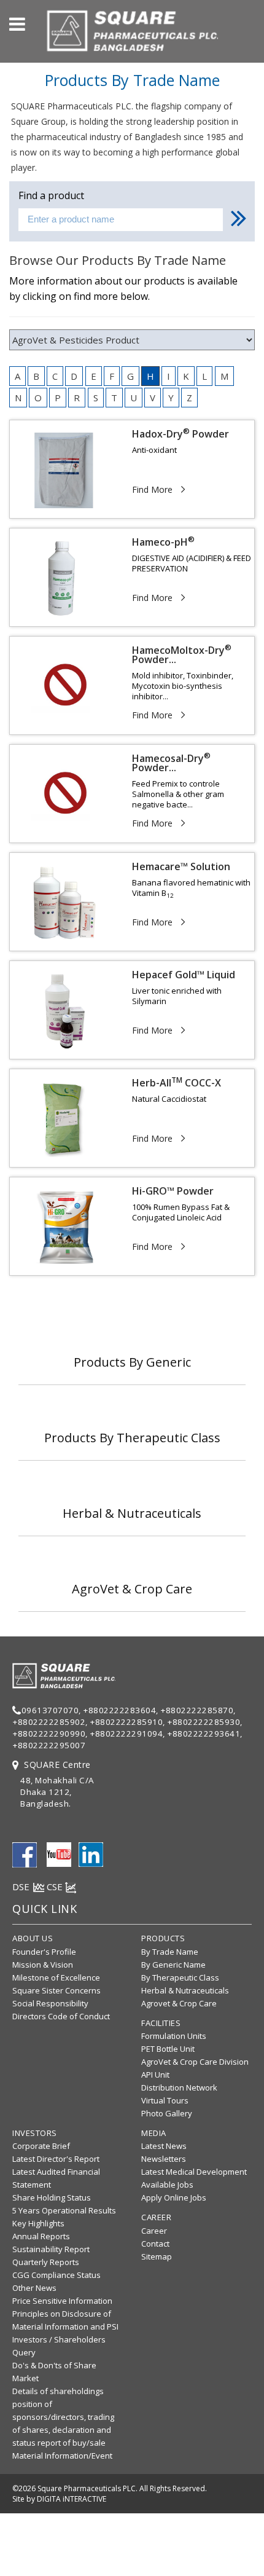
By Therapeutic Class (180, 1977)
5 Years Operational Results (64, 2210)
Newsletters (164, 2159)
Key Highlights (38, 2223)
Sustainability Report (51, 2249)
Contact (155, 2244)
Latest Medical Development (194, 2172)
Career (154, 2231)
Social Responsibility (50, 2003)
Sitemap (157, 2256)
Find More (152, 489)
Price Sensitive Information (62, 2301)
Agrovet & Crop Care (179, 2003)
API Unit (155, 2075)
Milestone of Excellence (56, 1977)
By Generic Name (173, 1965)
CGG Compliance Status (56, 2275)
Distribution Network (179, 2087)
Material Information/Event (62, 2456)
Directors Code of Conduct (61, 2016)
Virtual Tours (165, 2100)
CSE (56, 1887)
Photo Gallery (167, 2113)
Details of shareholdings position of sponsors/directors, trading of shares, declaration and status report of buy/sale (63, 2417)
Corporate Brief (41, 2146)
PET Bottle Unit (168, 2049)
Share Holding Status (52, 2197)
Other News (34, 2288)
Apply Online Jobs (174, 2197)
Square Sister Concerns (56, 1990)
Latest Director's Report (56, 2159)
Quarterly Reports (46, 2262)
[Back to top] (251, 2529)
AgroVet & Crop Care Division (195, 2062)
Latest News (164, 2146)
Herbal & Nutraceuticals (185, 1990)
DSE (22, 1887)
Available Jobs (167, 2185)
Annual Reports (41, 2236)
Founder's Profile (44, 1952)
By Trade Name (170, 1952)
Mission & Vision (43, 1965)
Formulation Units (174, 2036)
